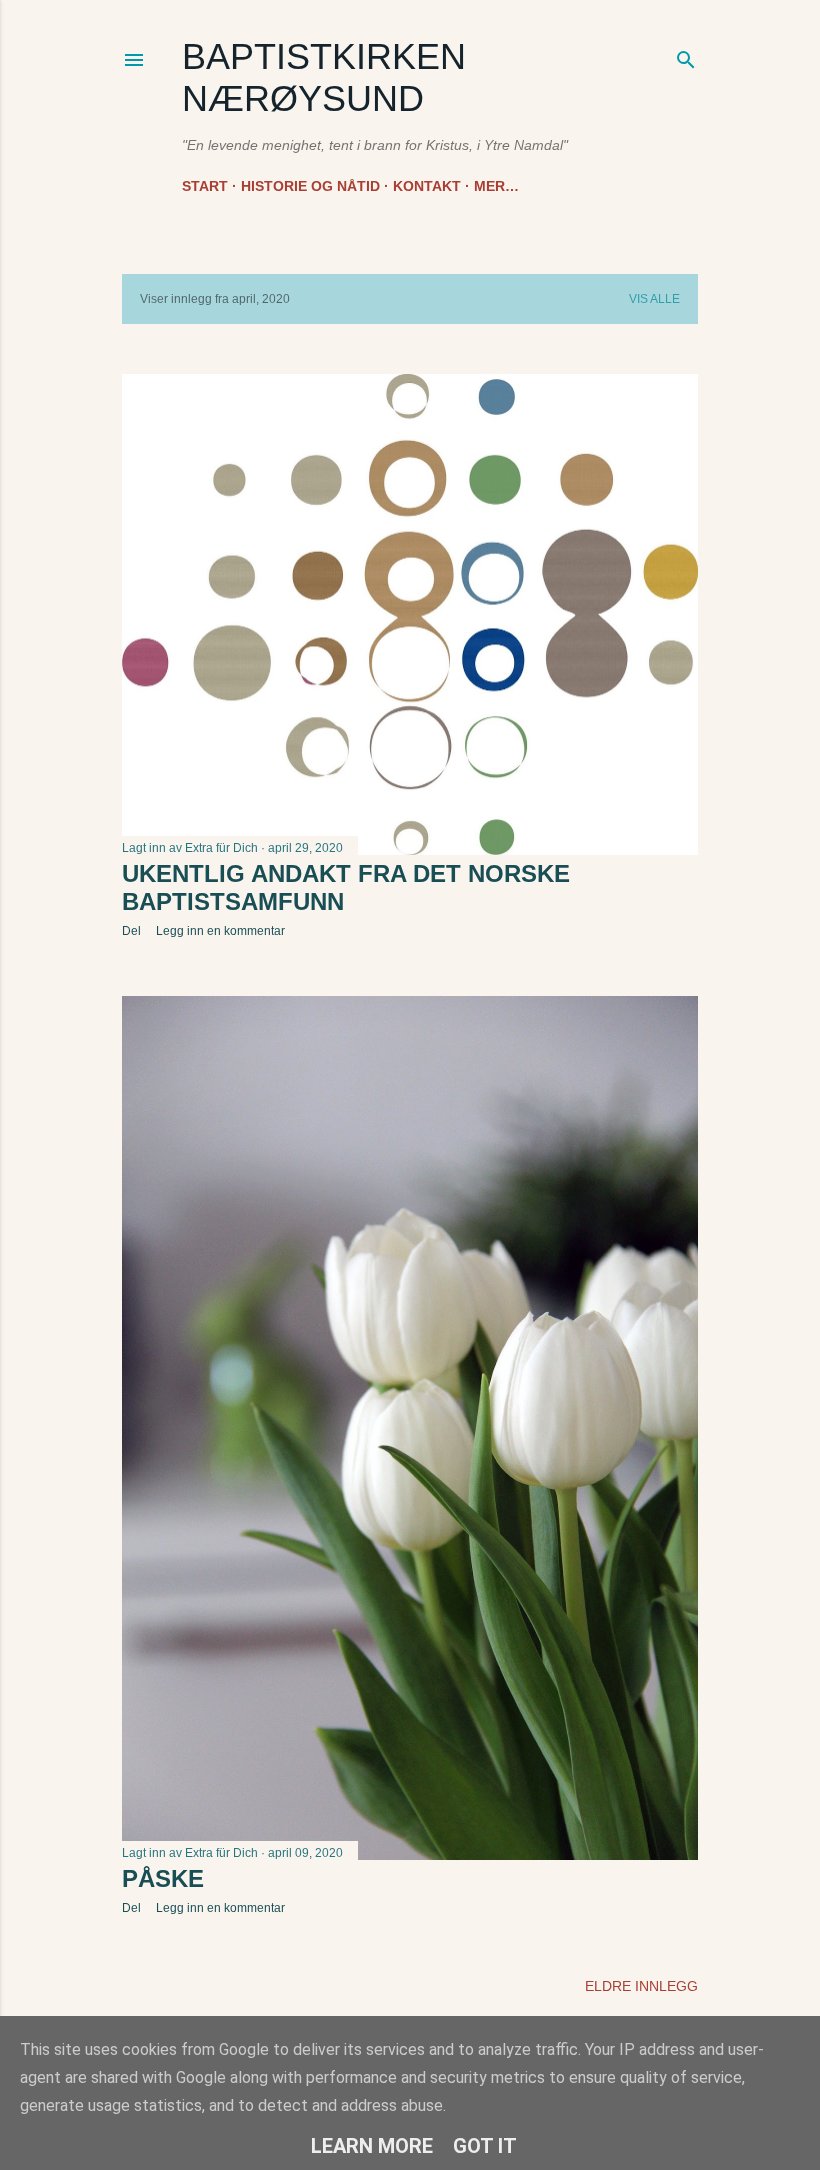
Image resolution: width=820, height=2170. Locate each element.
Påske (163, 1878)
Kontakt (427, 186)
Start (205, 186)
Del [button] (131, 931)
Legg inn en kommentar (220, 931)
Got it (485, 2146)
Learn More (372, 2146)
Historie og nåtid (310, 186)
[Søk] (686, 55)
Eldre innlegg (641, 1986)
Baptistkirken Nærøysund (324, 77)
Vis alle (654, 299)
